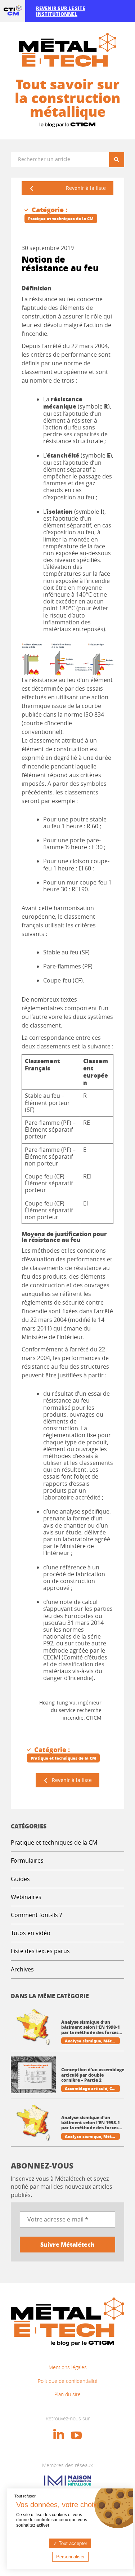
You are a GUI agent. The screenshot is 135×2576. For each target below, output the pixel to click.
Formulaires (27, 1860)
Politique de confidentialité (68, 2381)
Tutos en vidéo (31, 1933)
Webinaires (26, 1897)
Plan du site (67, 2394)
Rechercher (119, 159)
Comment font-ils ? (36, 1915)
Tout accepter (72, 2543)
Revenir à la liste (86, 188)
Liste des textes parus (40, 1951)
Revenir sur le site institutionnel (60, 11)
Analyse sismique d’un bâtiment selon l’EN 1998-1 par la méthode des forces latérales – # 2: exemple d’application (91, 2027)
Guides (20, 1879)
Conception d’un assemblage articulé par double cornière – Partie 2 (93, 2075)
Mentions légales (68, 2367)
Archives (22, 1969)
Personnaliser (70, 2557)
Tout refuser (25, 2496)
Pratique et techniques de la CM (54, 1842)
